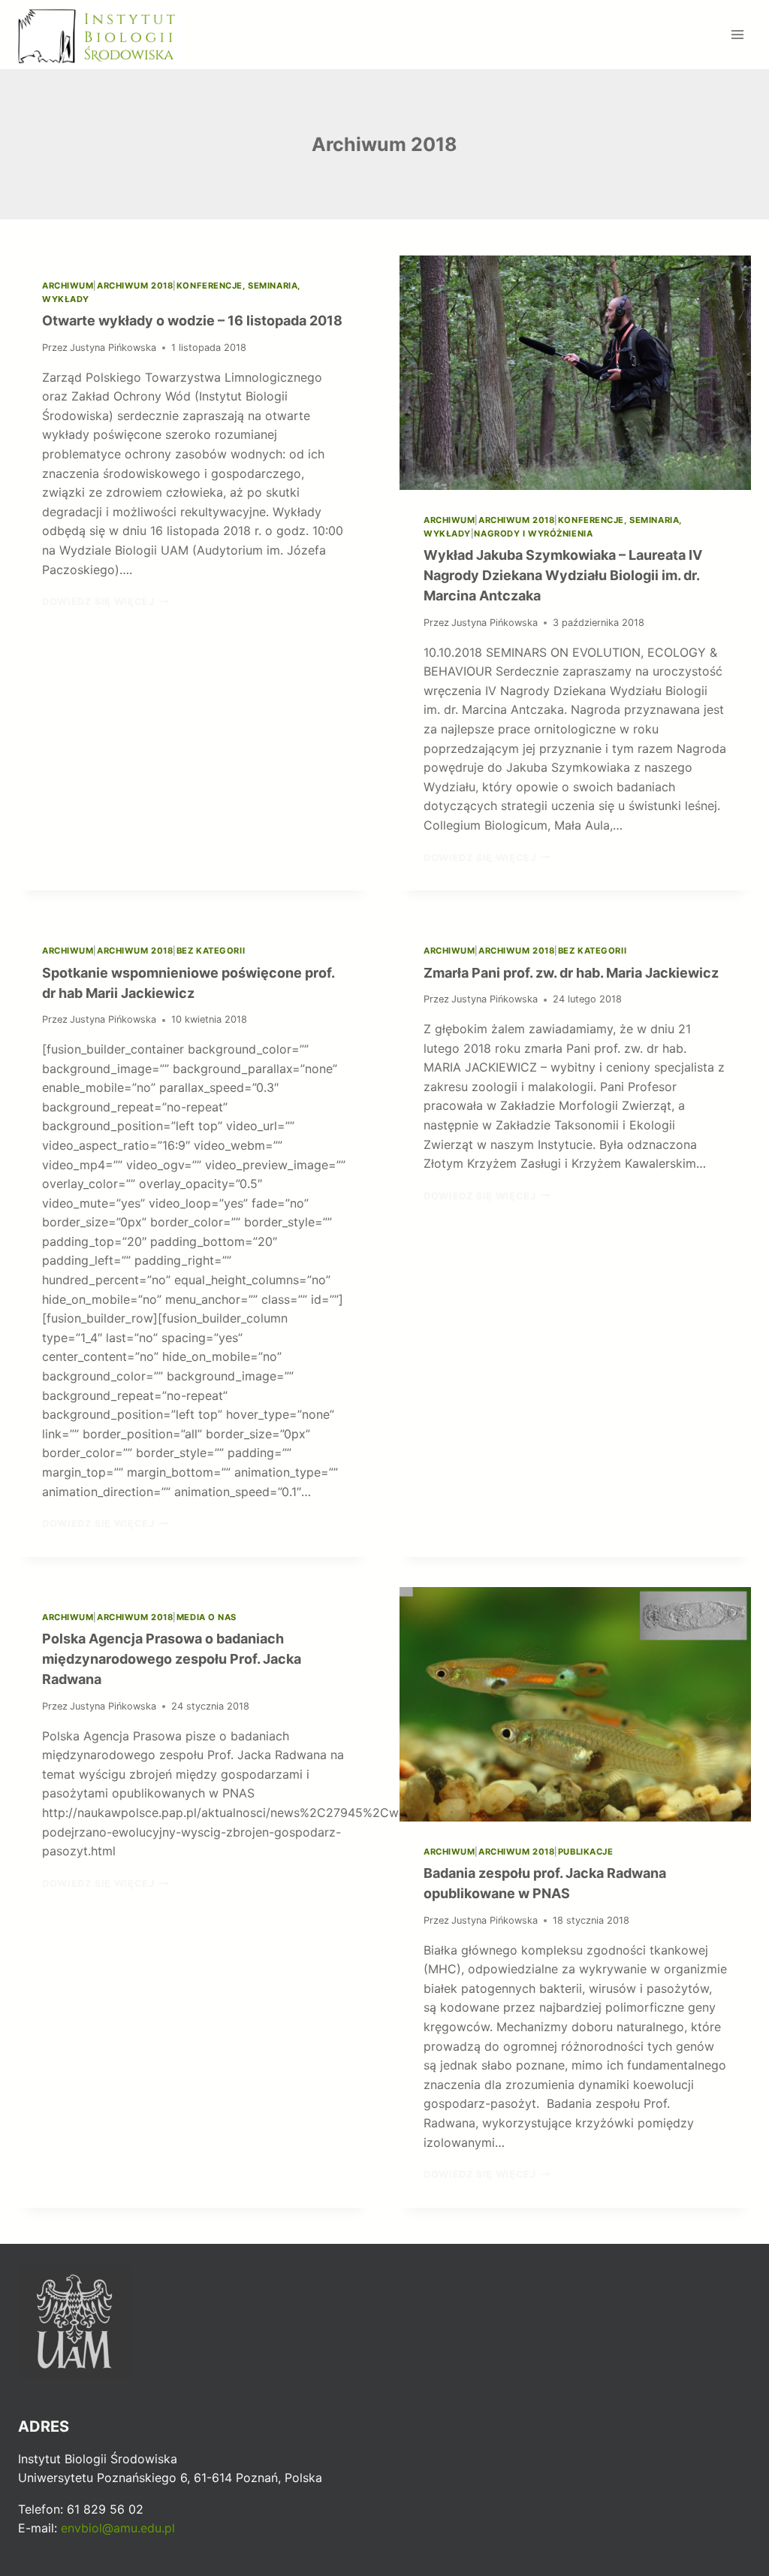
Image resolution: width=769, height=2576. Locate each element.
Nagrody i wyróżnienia (533, 534)
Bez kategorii (211, 951)
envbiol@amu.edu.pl (118, 2528)
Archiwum (68, 286)
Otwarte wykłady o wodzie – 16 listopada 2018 (192, 320)
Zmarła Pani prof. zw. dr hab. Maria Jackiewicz (571, 973)
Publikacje (586, 1852)
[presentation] (575, 373)
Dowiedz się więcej (106, 602)
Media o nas (207, 1617)
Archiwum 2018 (135, 286)
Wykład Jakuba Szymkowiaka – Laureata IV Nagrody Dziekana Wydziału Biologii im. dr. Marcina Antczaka (563, 575)
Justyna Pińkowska (113, 348)
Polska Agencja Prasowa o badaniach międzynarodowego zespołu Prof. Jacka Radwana (172, 1659)
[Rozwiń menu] (737, 34)
